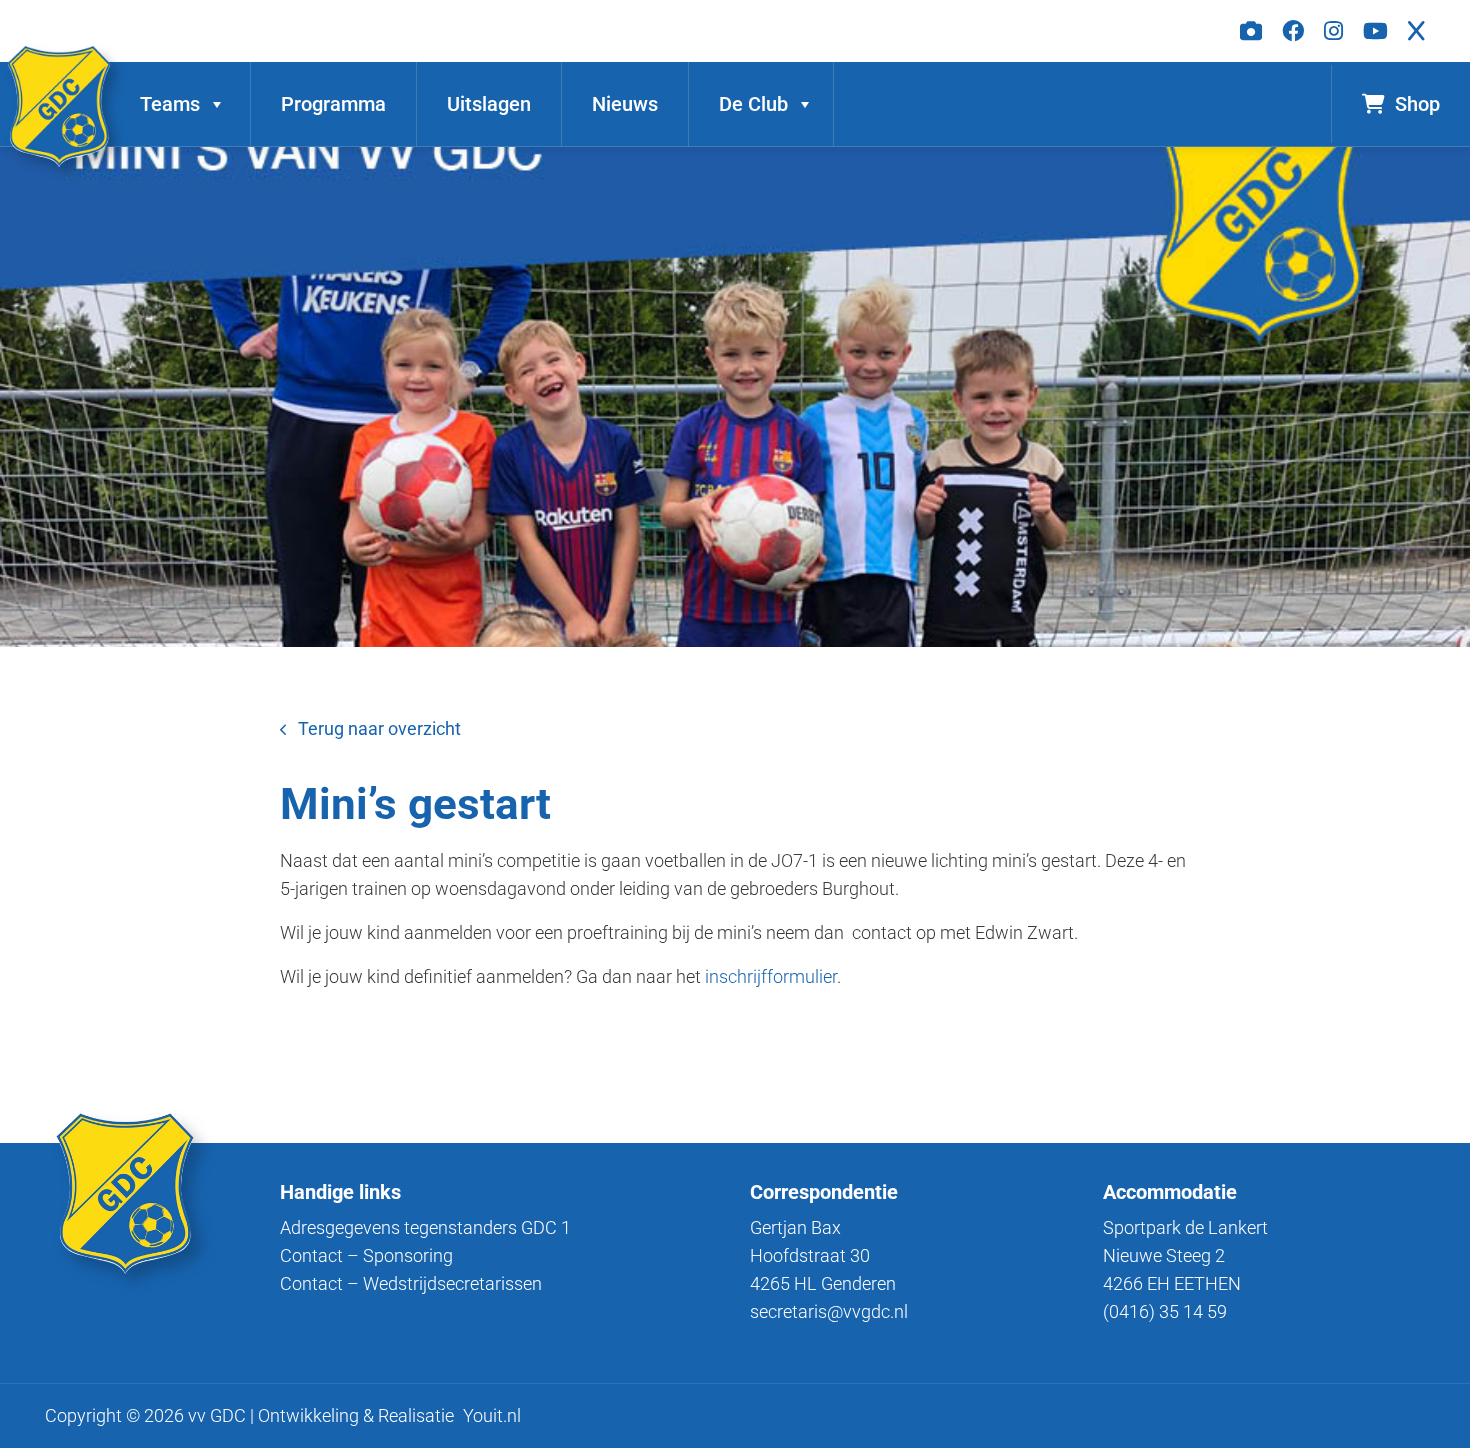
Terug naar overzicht (379, 728)
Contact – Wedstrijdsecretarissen (411, 1283)
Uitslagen (489, 104)
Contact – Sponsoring (366, 1255)
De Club (753, 104)
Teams (170, 104)
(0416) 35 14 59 (1165, 1311)
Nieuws (625, 104)
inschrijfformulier (771, 976)
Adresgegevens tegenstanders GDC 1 (425, 1227)
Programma (333, 104)
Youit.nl (492, 1415)
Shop (1417, 104)
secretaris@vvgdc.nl (829, 1311)
